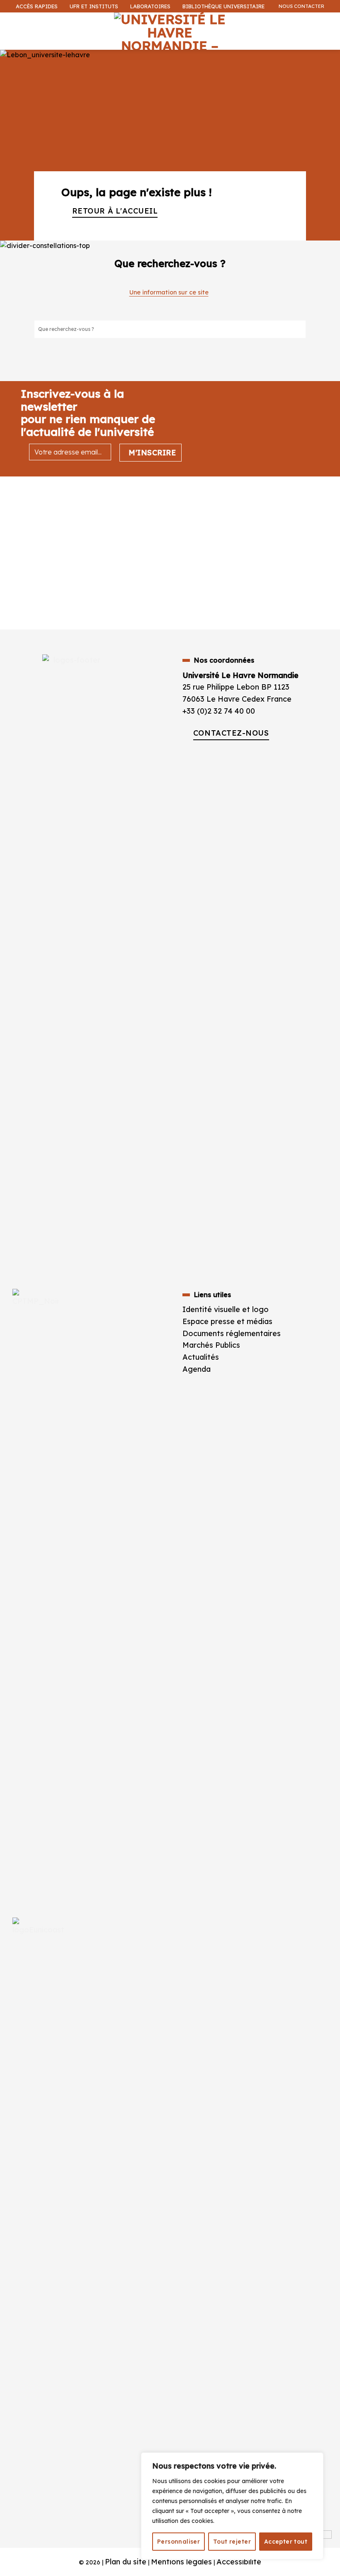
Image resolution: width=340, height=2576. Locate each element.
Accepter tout (286, 2542)
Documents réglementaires (232, 1333)
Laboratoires (150, 6)
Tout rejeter (232, 2542)
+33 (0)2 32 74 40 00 (219, 711)
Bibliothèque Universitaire (223, 6)
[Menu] (12, 23)
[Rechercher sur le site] (299, 329)
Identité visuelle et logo (226, 1309)
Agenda (197, 1369)
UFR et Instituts (94, 6)
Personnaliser (178, 2542)
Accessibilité (239, 2562)
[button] (329, 56)
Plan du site (126, 2562)
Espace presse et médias (227, 1321)
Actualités (201, 1357)
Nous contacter (301, 6)
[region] (232, 2506)
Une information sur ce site (169, 292)
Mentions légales (181, 2562)
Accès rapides (37, 6)
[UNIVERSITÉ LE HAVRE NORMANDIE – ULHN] (170, 31)
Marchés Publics (212, 1345)
